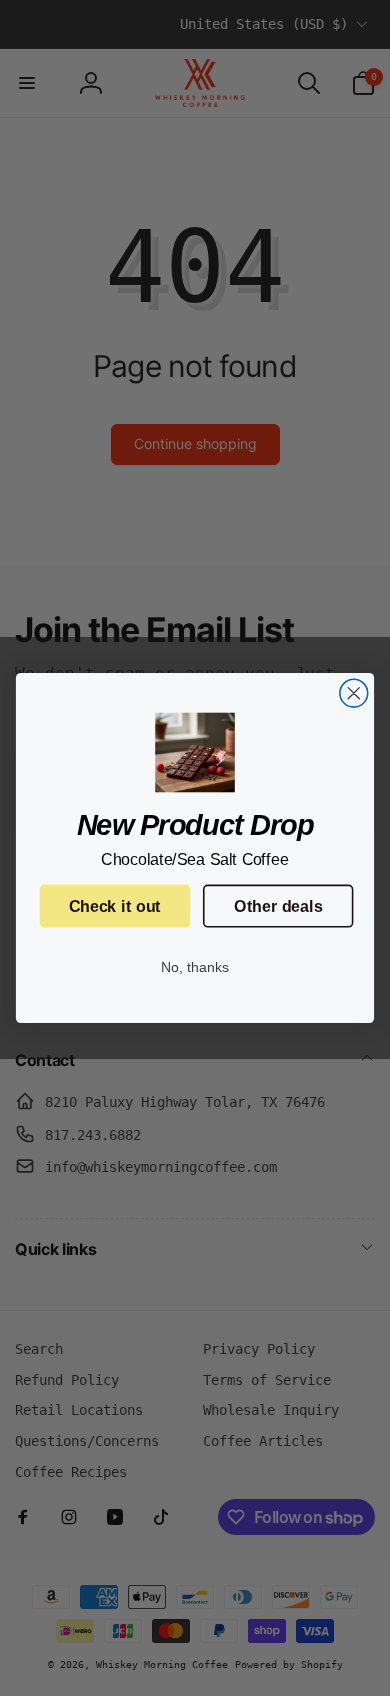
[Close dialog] (354, 693)
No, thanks (195, 968)
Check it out (115, 906)
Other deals (278, 906)
